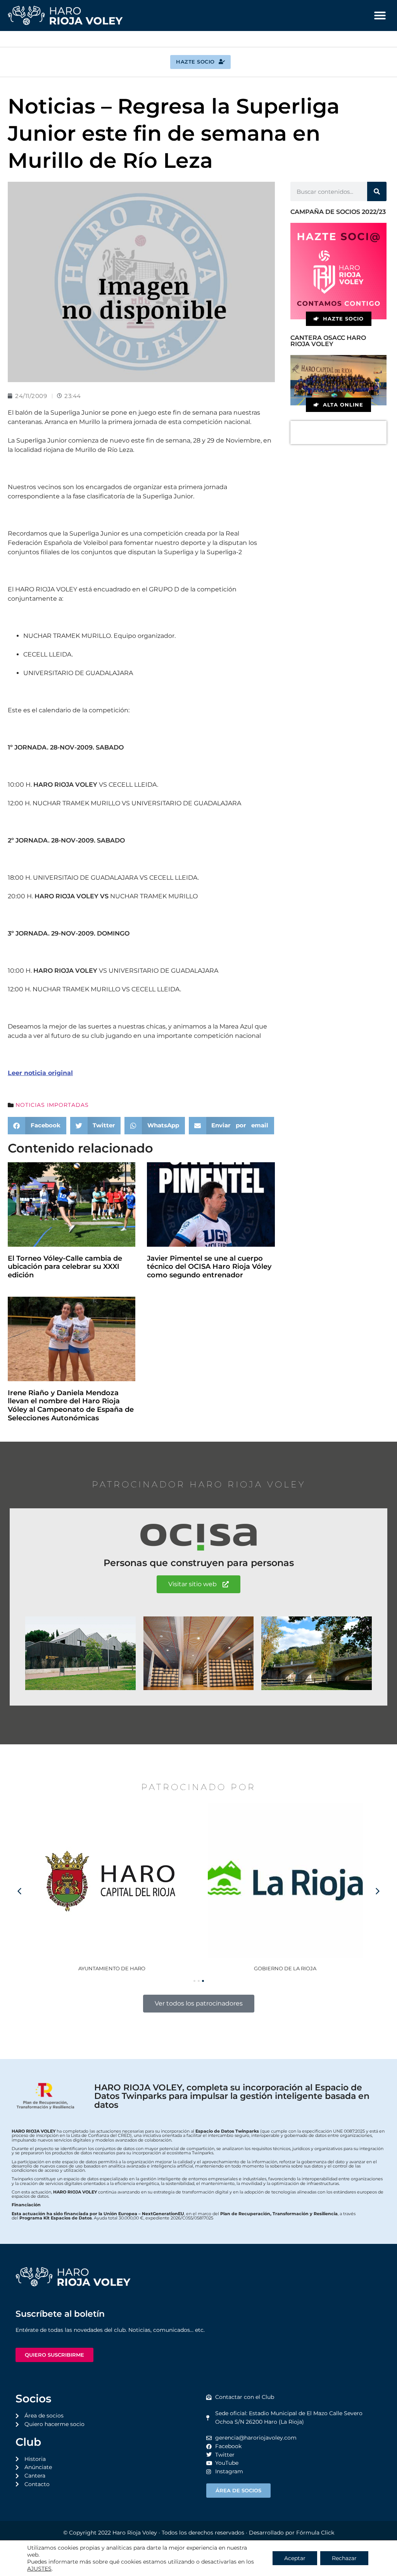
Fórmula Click (315, 2533)
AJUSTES (39, 2569)
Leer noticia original (40, 1073)
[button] (380, 16)
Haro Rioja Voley (135, 2533)
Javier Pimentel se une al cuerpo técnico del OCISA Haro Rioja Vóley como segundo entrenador (209, 1267)
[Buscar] (377, 191)
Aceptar (295, 2558)
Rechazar (344, 2558)
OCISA (285, 1968)
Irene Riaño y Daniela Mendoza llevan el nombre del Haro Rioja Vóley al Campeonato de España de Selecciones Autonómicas (71, 1405)
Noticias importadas (52, 1105)
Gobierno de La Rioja (112, 1968)
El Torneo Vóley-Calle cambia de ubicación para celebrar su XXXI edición (65, 1267)
